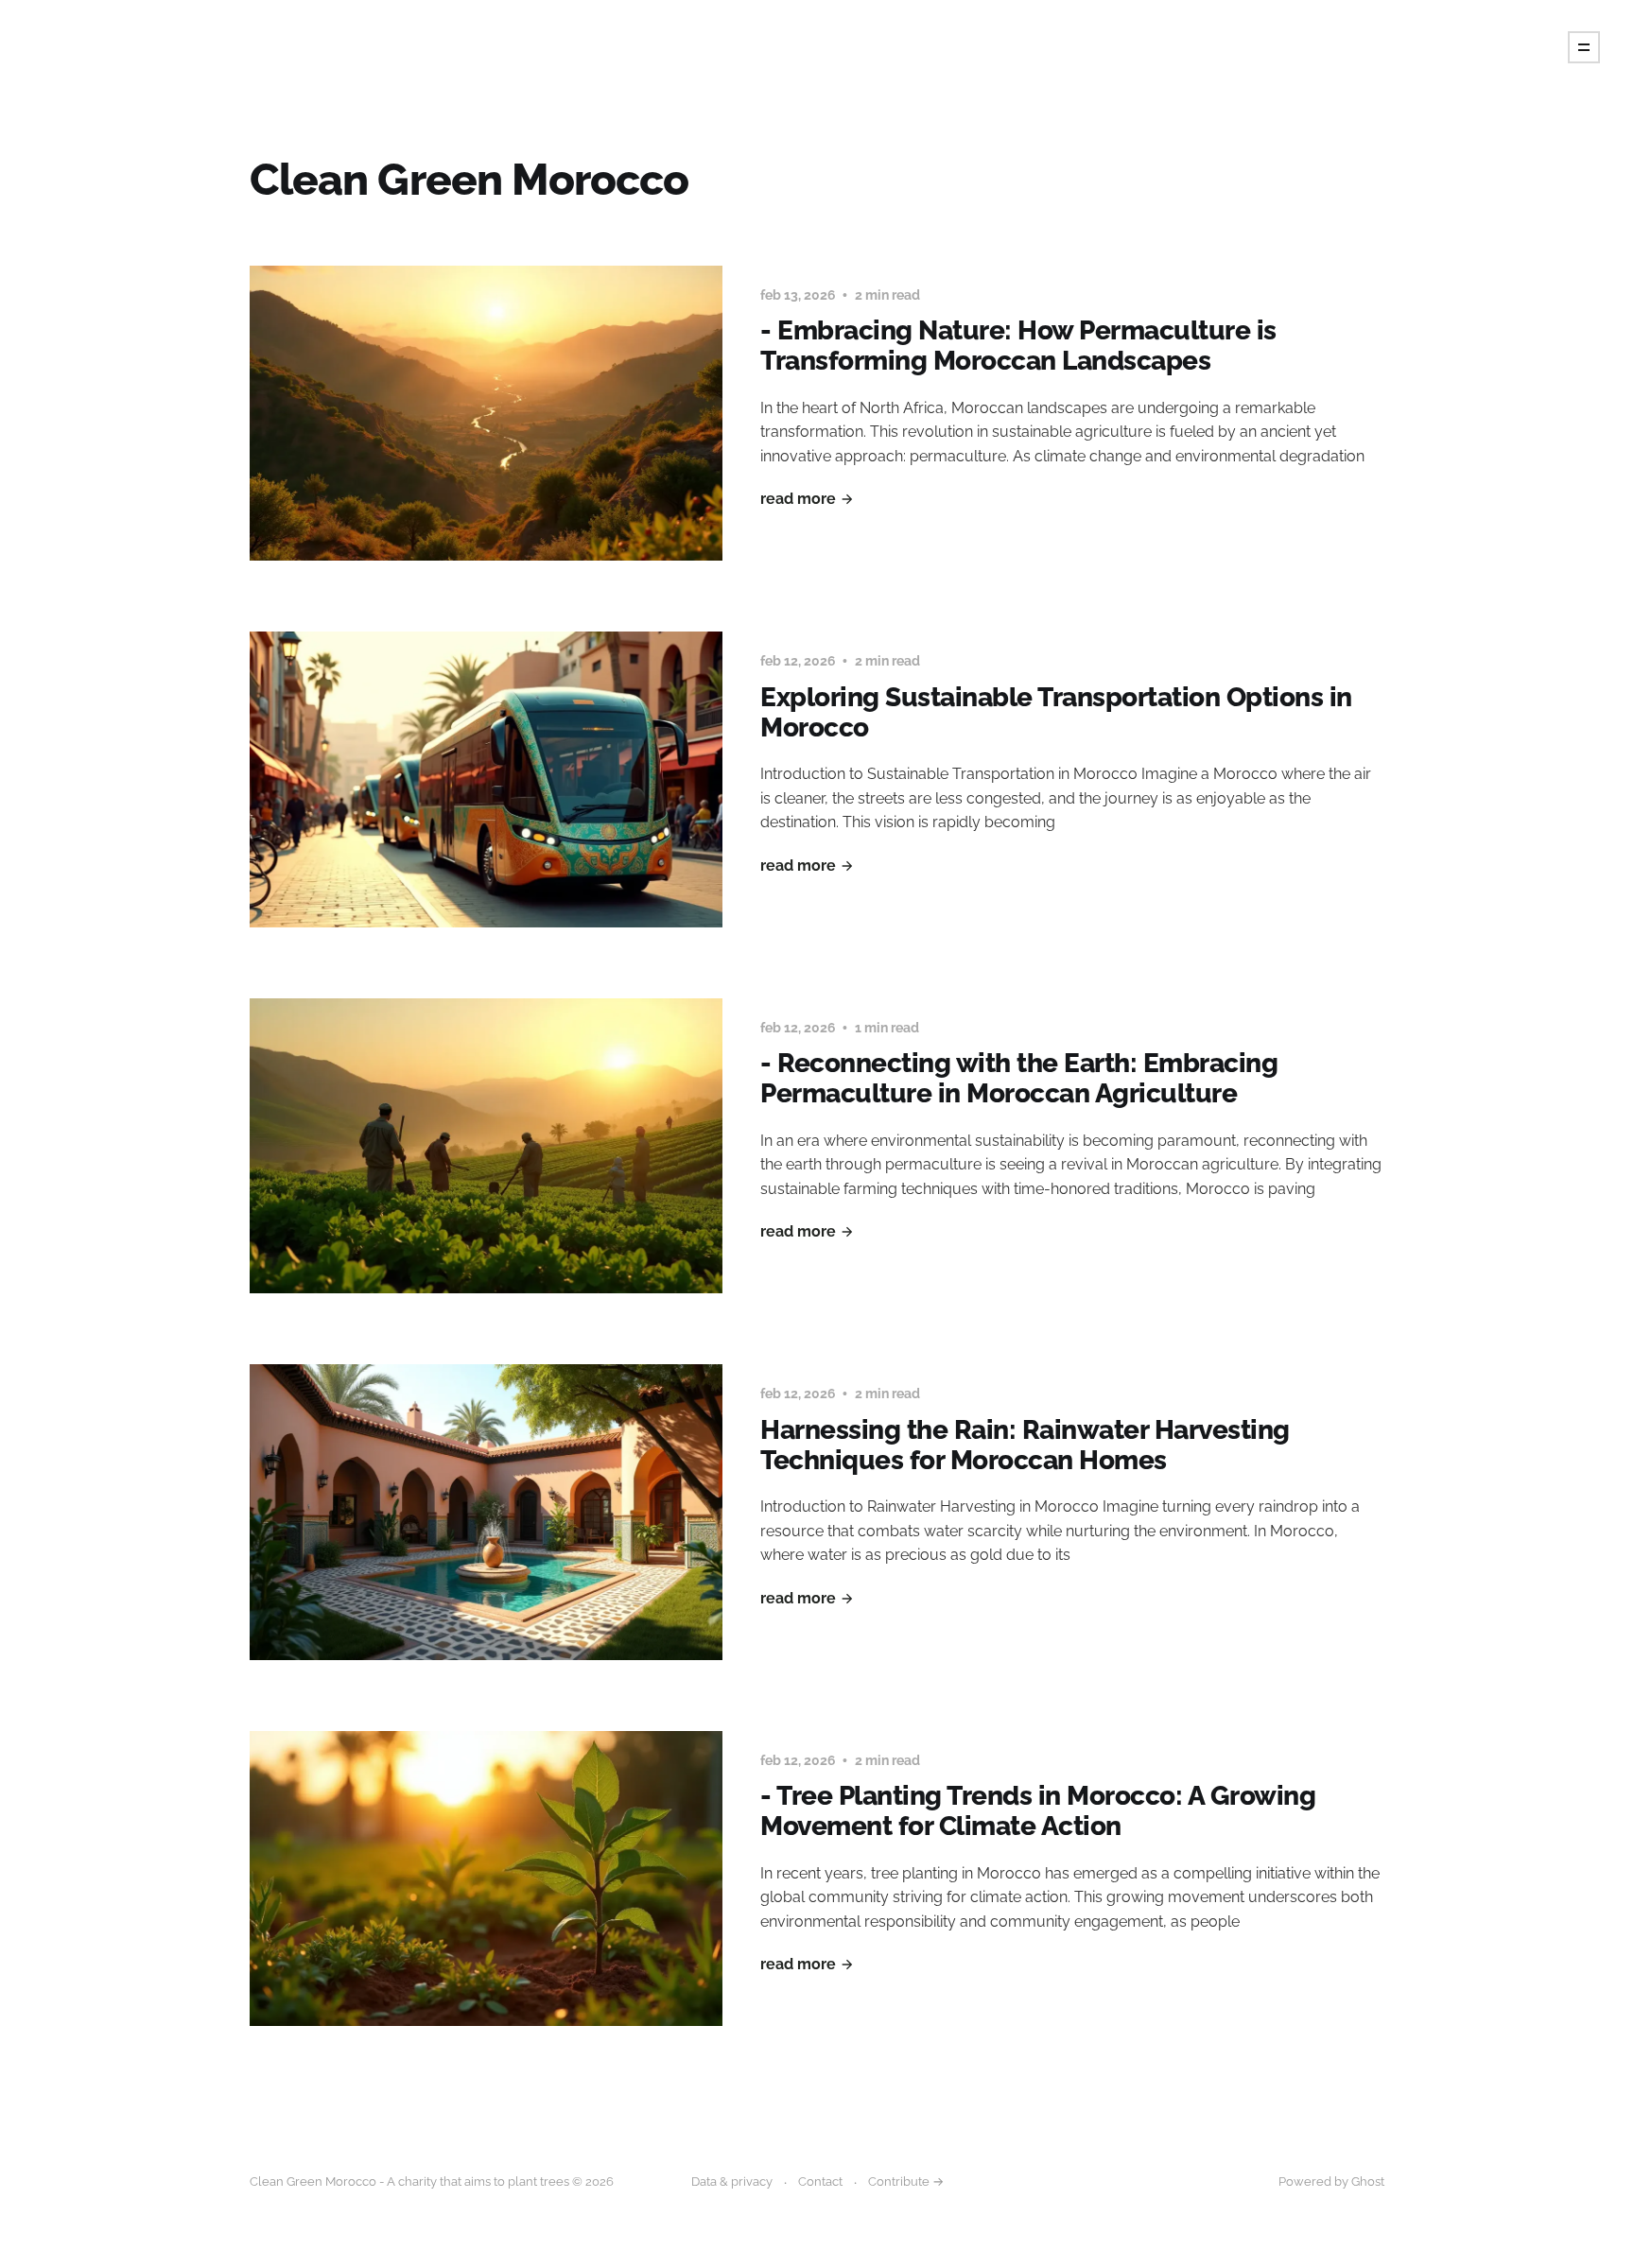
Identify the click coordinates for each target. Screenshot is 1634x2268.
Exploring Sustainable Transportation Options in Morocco (1056, 712)
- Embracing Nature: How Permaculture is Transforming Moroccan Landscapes (1018, 346)
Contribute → (906, 2181)
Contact (820, 2181)
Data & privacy (732, 2181)
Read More (798, 499)
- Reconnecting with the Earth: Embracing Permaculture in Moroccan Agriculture (1019, 1078)
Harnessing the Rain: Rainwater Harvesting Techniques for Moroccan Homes (1025, 1445)
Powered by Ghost (1331, 2181)
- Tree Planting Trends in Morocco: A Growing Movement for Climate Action (1038, 1811)
